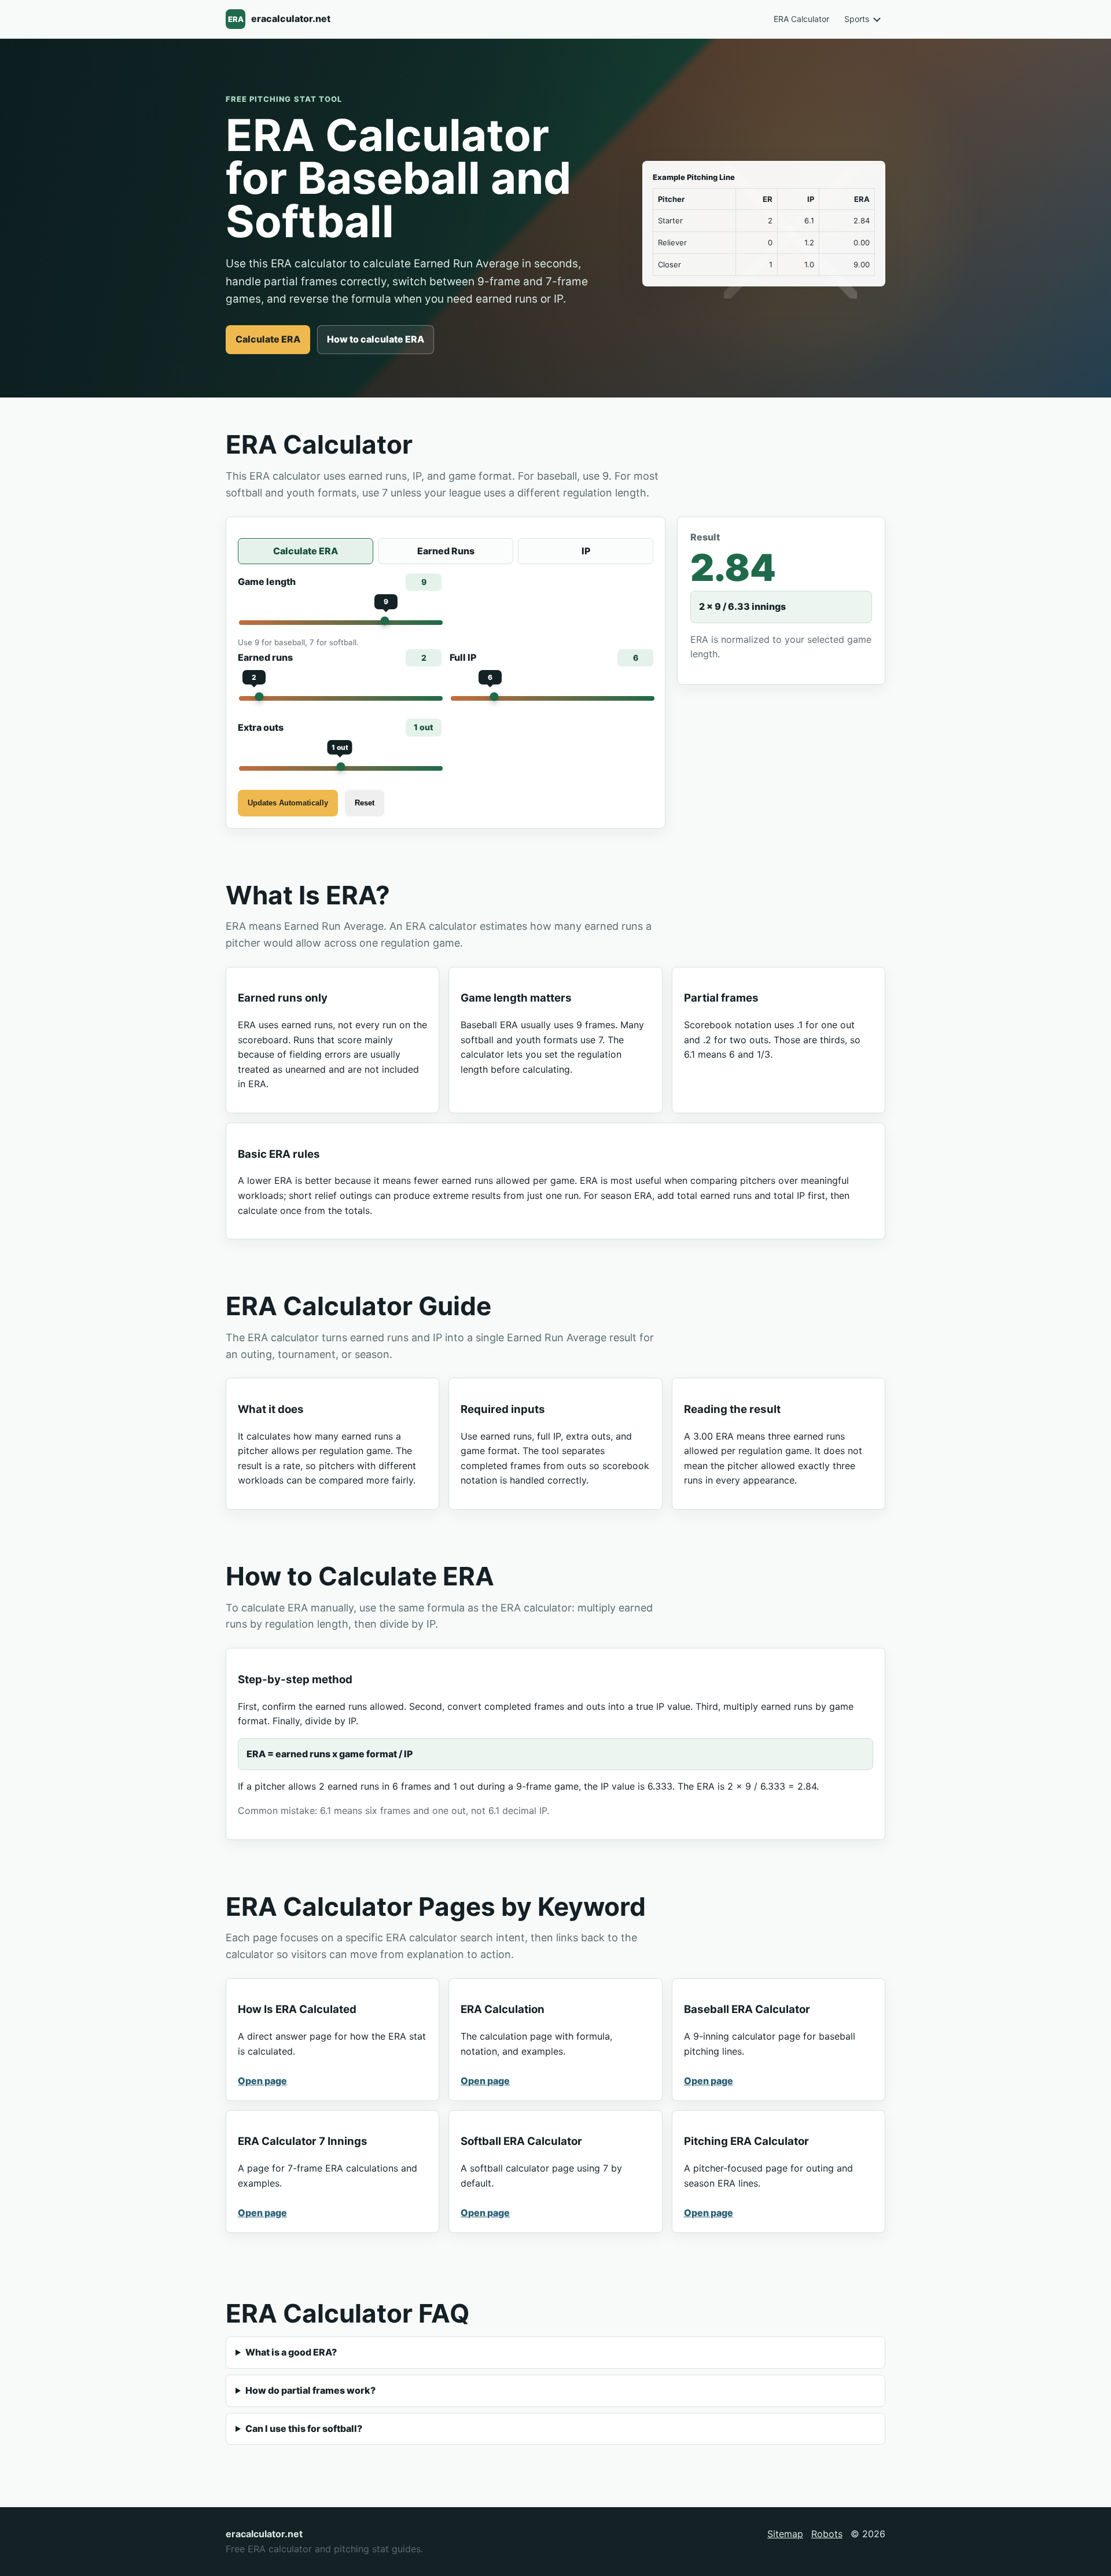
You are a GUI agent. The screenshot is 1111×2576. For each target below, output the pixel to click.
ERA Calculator (801, 19)
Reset (365, 803)
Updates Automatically (288, 803)
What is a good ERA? (291, 2352)
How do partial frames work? (310, 2390)
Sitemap (785, 2534)
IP (586, 551)
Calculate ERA (268, 339)
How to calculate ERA (376, 339)
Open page (262, 2081)
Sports (857, 19)
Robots (827, 2534)
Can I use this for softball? (304, 2428)
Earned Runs (446, 551)
